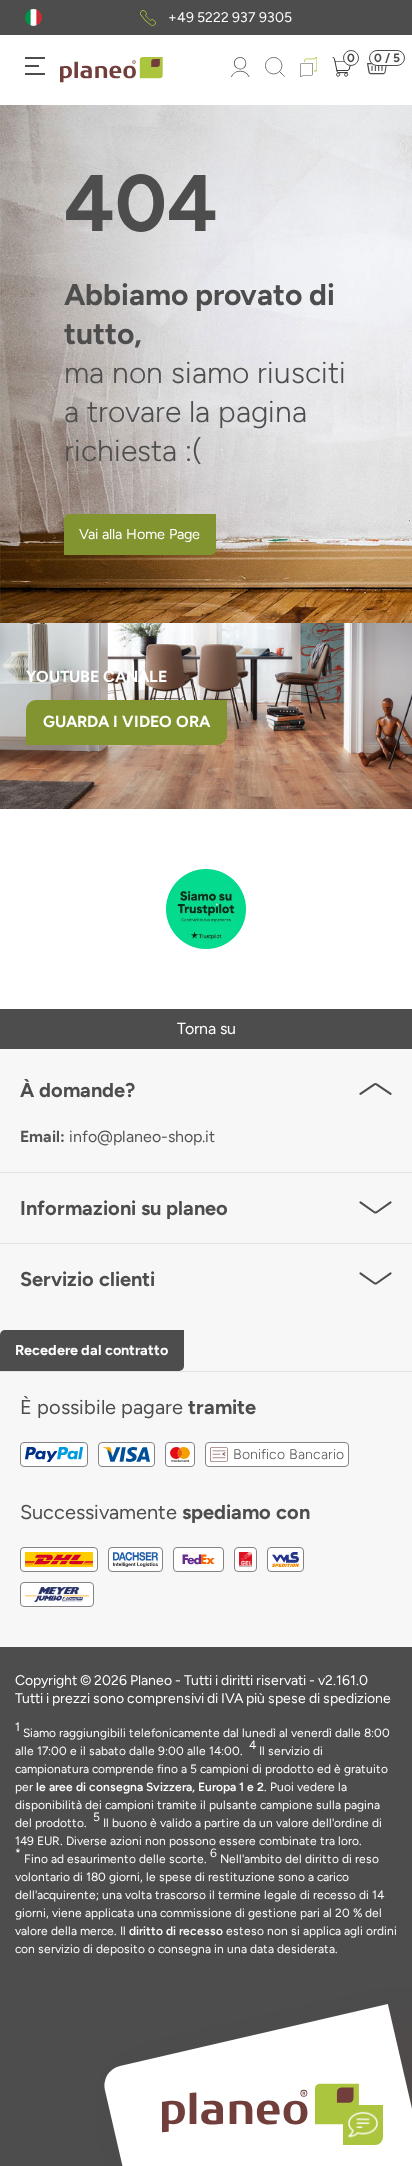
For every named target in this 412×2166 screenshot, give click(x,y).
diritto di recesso (176, 1931)
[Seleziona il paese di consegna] (33, 17)
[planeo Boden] (260, 2106)
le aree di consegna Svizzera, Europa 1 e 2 (150, 1787)
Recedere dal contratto (91, 1350)
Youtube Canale (98, 676)
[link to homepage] (111, 70)
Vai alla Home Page (139, 534)
